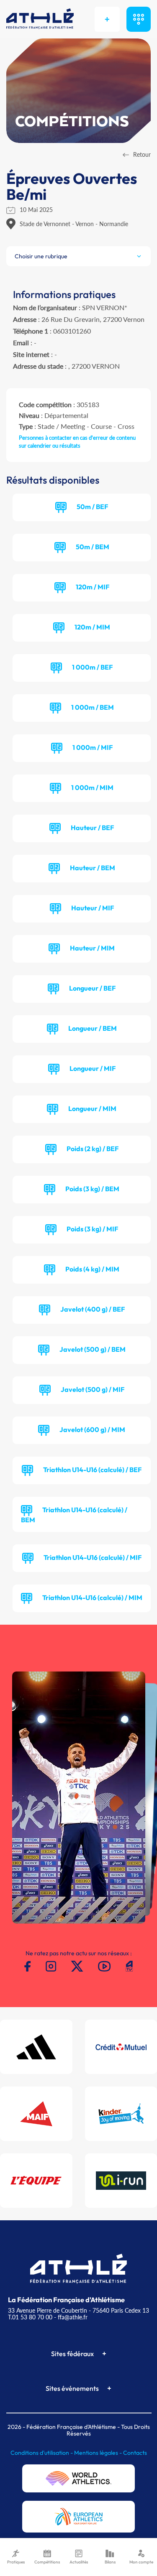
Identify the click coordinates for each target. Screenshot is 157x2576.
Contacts (135, 2453)
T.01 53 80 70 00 (30, 2317)
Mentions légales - (99, 2453)
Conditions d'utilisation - (42, 2453)
